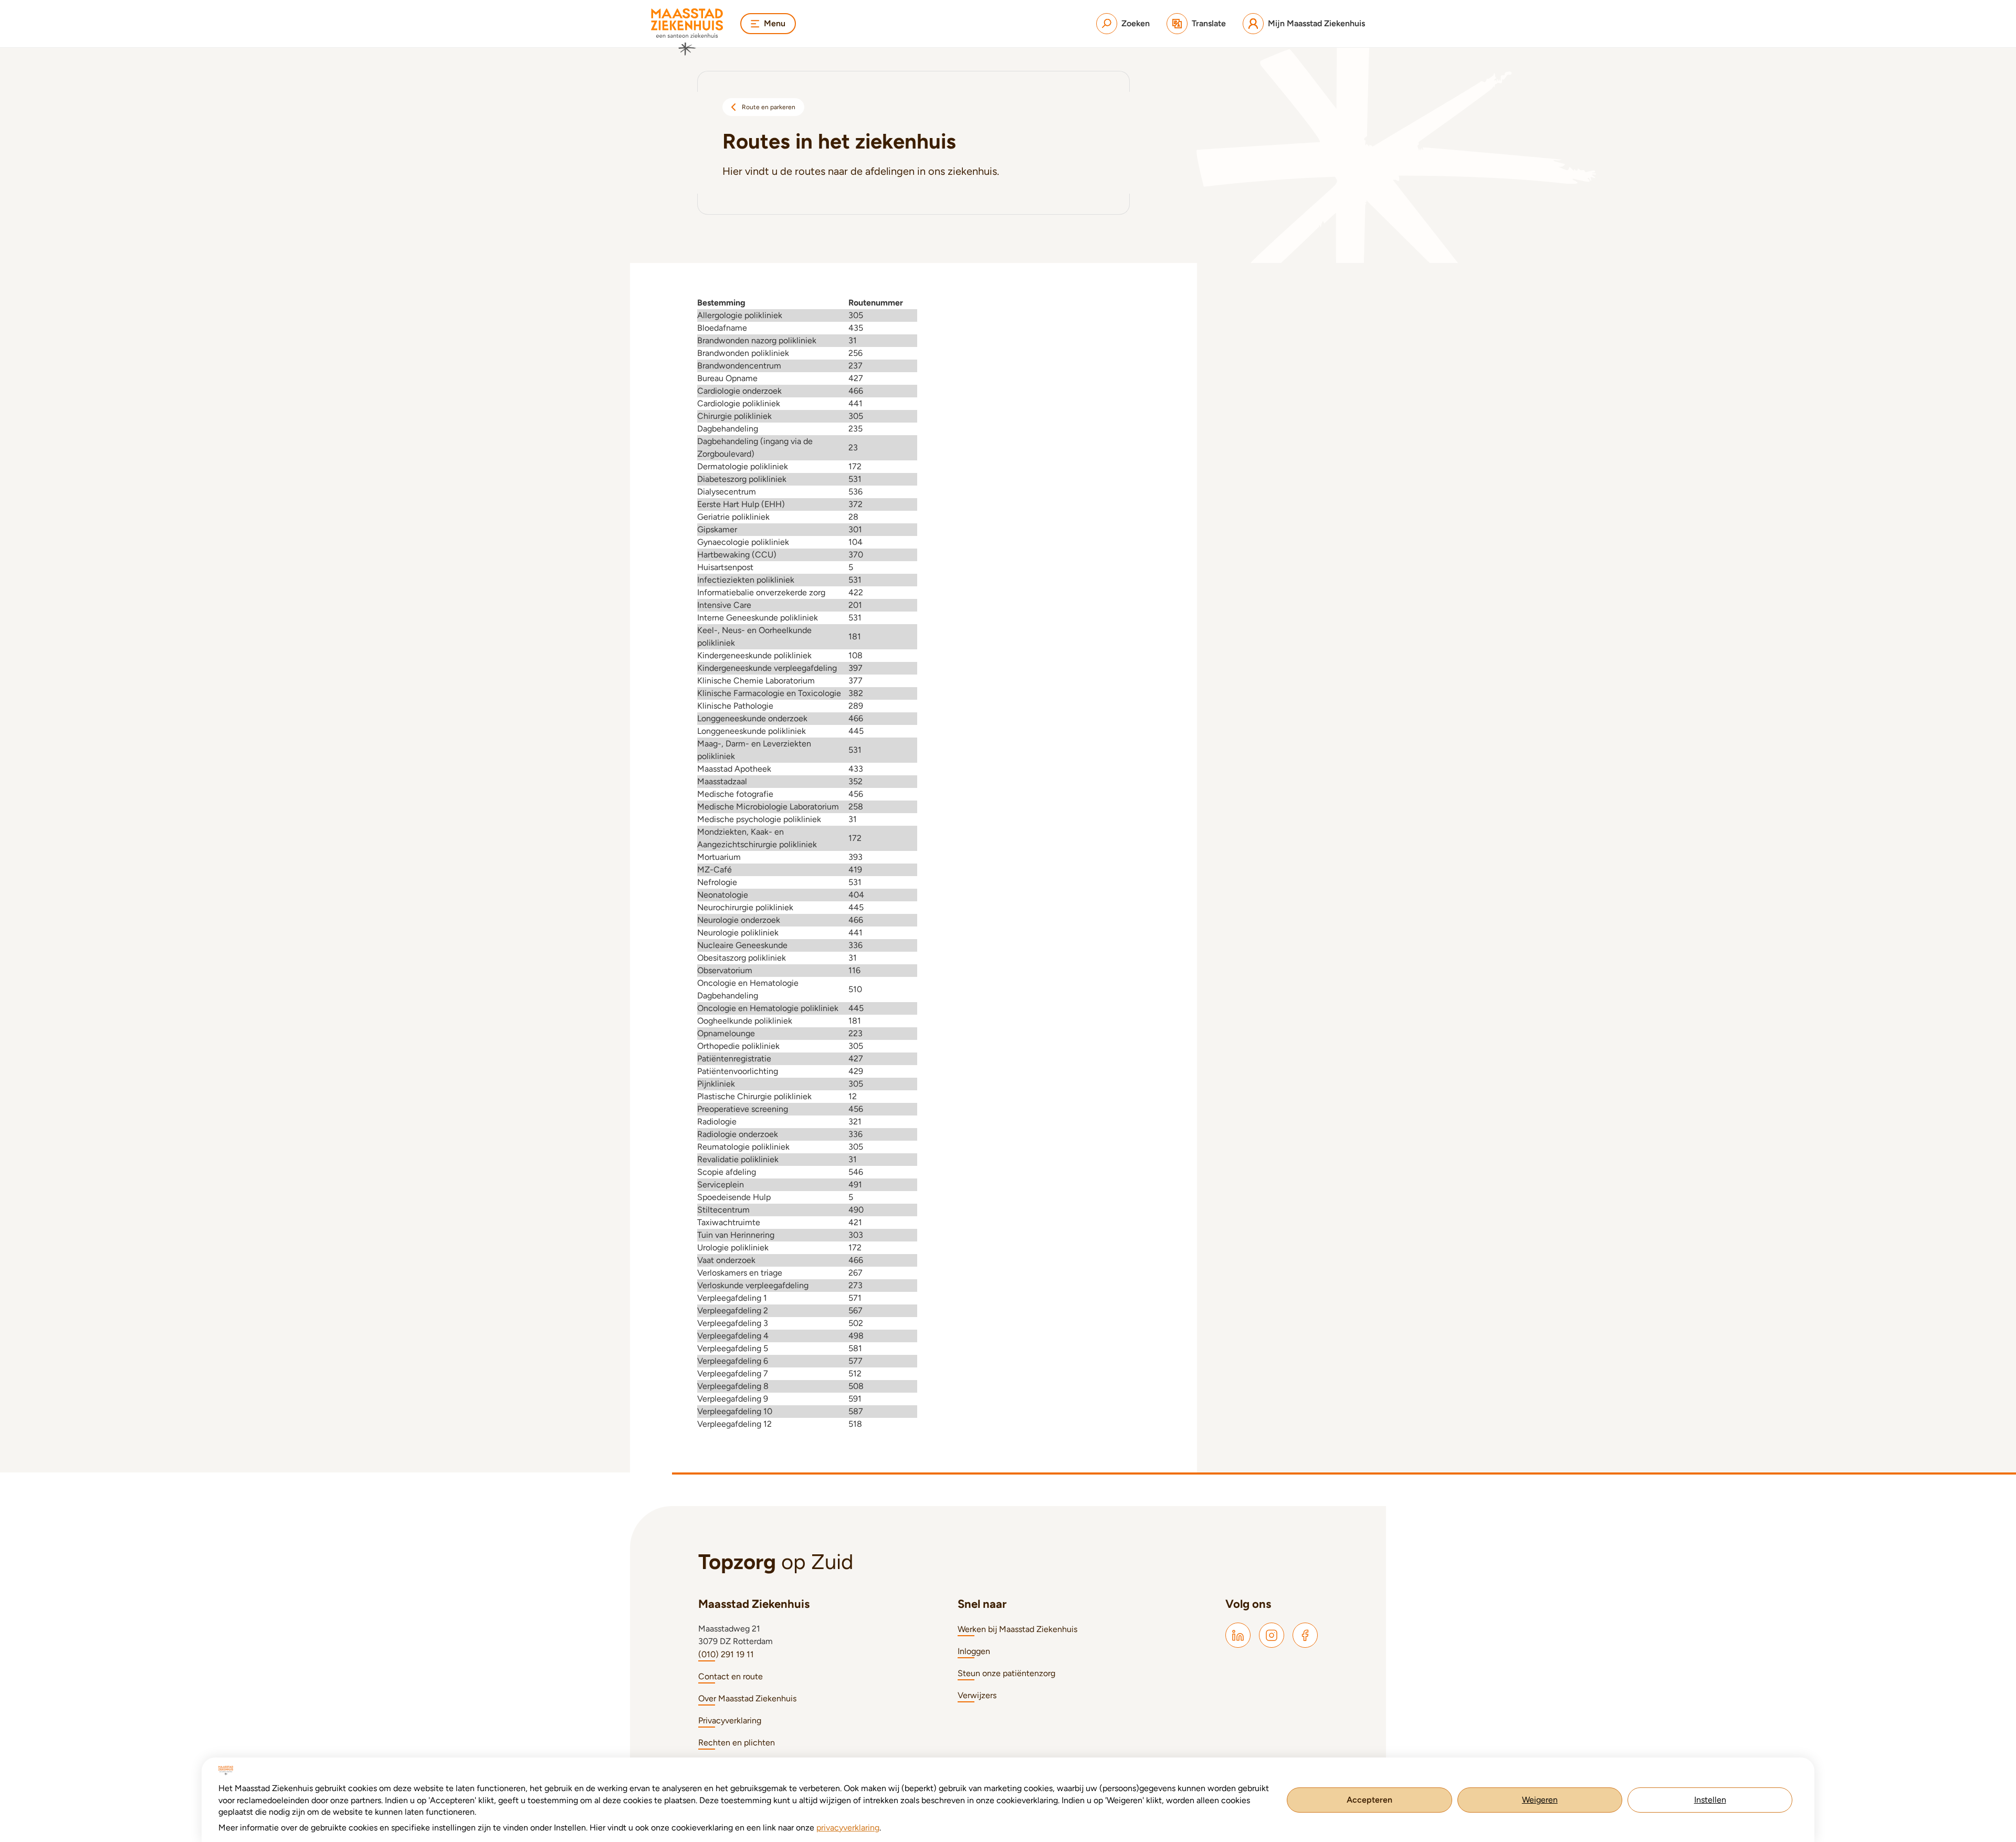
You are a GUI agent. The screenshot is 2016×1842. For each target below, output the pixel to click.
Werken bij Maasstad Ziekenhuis (1017, 1629)
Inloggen (974, 1651)
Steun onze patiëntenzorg (1006, 1673)
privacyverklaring (848, 1828)
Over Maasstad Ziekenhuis (747, 1698)
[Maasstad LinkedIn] (1238, 1635)
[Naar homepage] (687, 32)
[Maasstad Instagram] (1272, 1635)
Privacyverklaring (730, 1720)
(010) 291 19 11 (726, 1654)
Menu (775, 23)
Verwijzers (977, 1695)
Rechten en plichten (737, 1743)
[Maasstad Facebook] (1305, 1635)
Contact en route (731, 1676)
